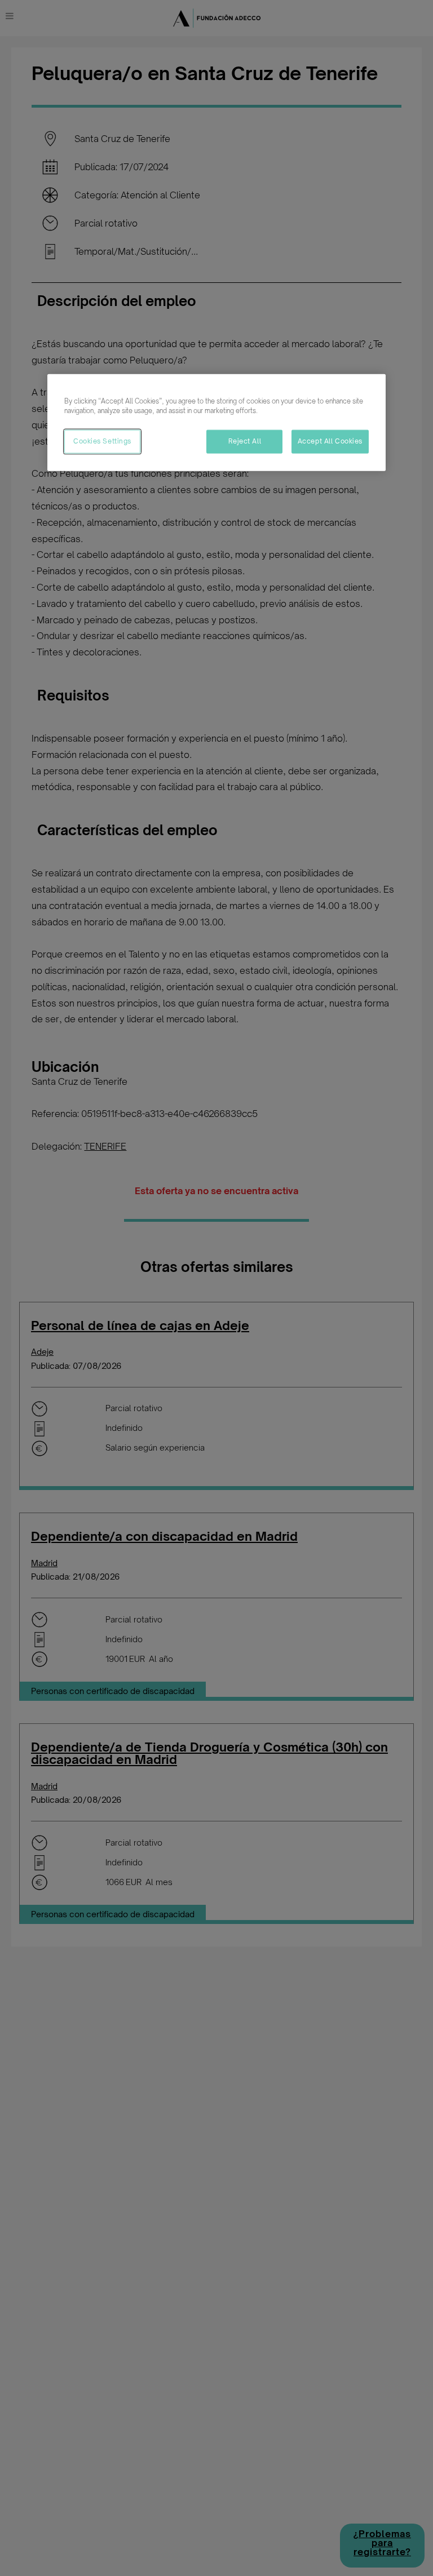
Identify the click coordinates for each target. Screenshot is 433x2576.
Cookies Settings (102, 441)
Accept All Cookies (330, 441)
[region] (216, 422)
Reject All (245, 441)
